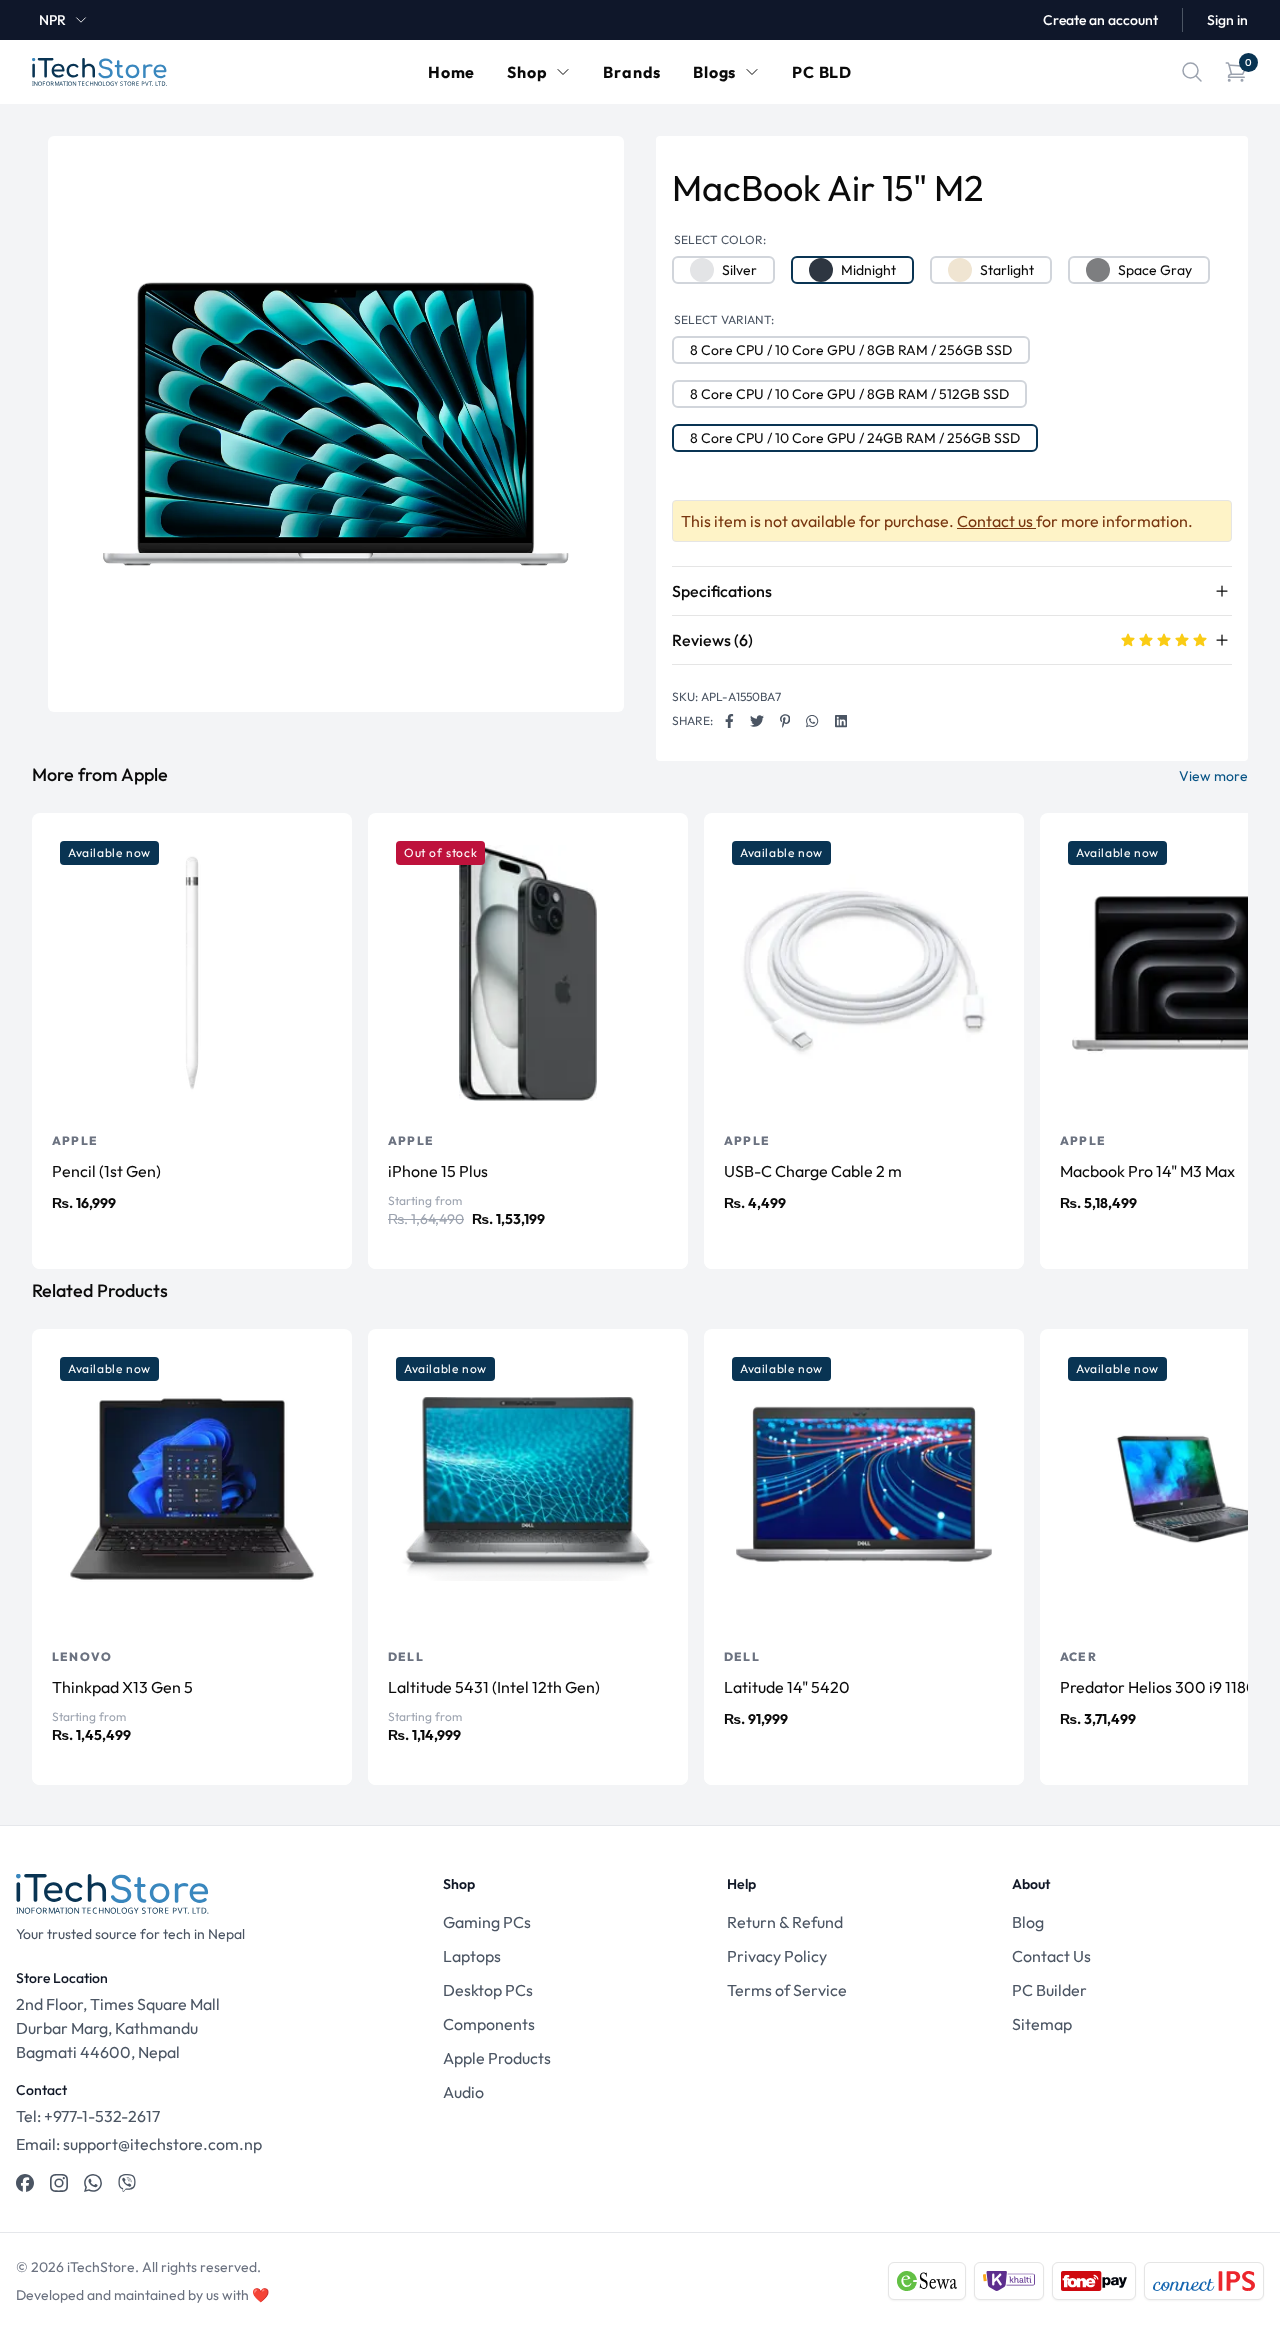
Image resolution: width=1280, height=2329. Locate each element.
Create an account (1100, 20)
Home (451, 72)
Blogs (714, 72)
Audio (463, 2092)
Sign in (1227, 20)
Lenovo (82, 1656)
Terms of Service (787, 1990)
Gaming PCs (487, 1922)
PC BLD (822, 72)
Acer (1078, 1656)
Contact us (996, 521)
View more (1213, 776)
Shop (527, 72)
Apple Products (497, 2058)
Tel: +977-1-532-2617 (88, 2116)
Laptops (472, 1956)
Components (489, 2024)
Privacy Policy (777, 1956)
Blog (1028, 1922)
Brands (632, 72)
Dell (406, 1656)
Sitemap (1042, 2024)
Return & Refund (785, 1922)
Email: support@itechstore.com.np (139, 2144)
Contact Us (1051, 1956)
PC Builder (1049, 1990)
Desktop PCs (488, 1990)
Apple (75, 1140)
